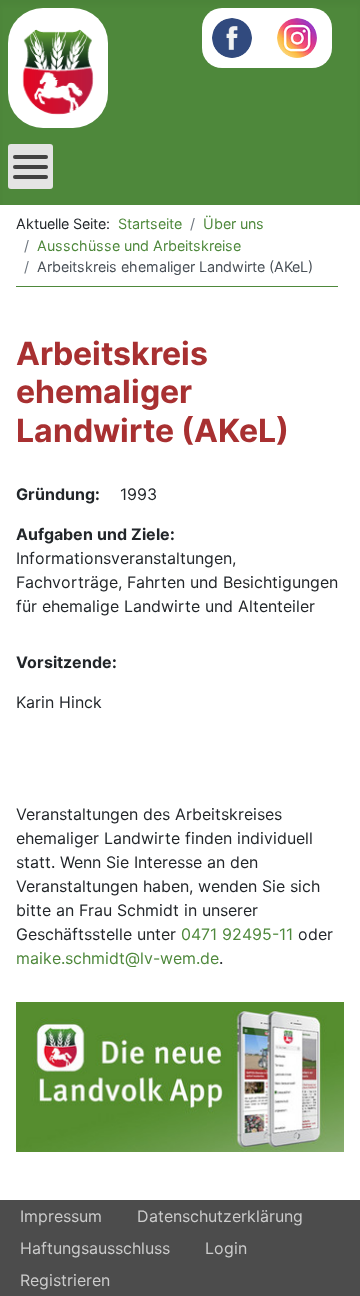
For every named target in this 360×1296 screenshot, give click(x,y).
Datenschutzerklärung (220, 1216)
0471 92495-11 (237, 934)
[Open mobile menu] (30, 166)
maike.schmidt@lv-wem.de (117, 958)
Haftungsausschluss (95, 1248)
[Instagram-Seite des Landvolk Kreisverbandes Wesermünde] (297, 36)
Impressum (61, 1216)
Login (226, 1248)
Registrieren (65, 1280)
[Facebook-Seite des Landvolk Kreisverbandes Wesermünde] (232, 36)
